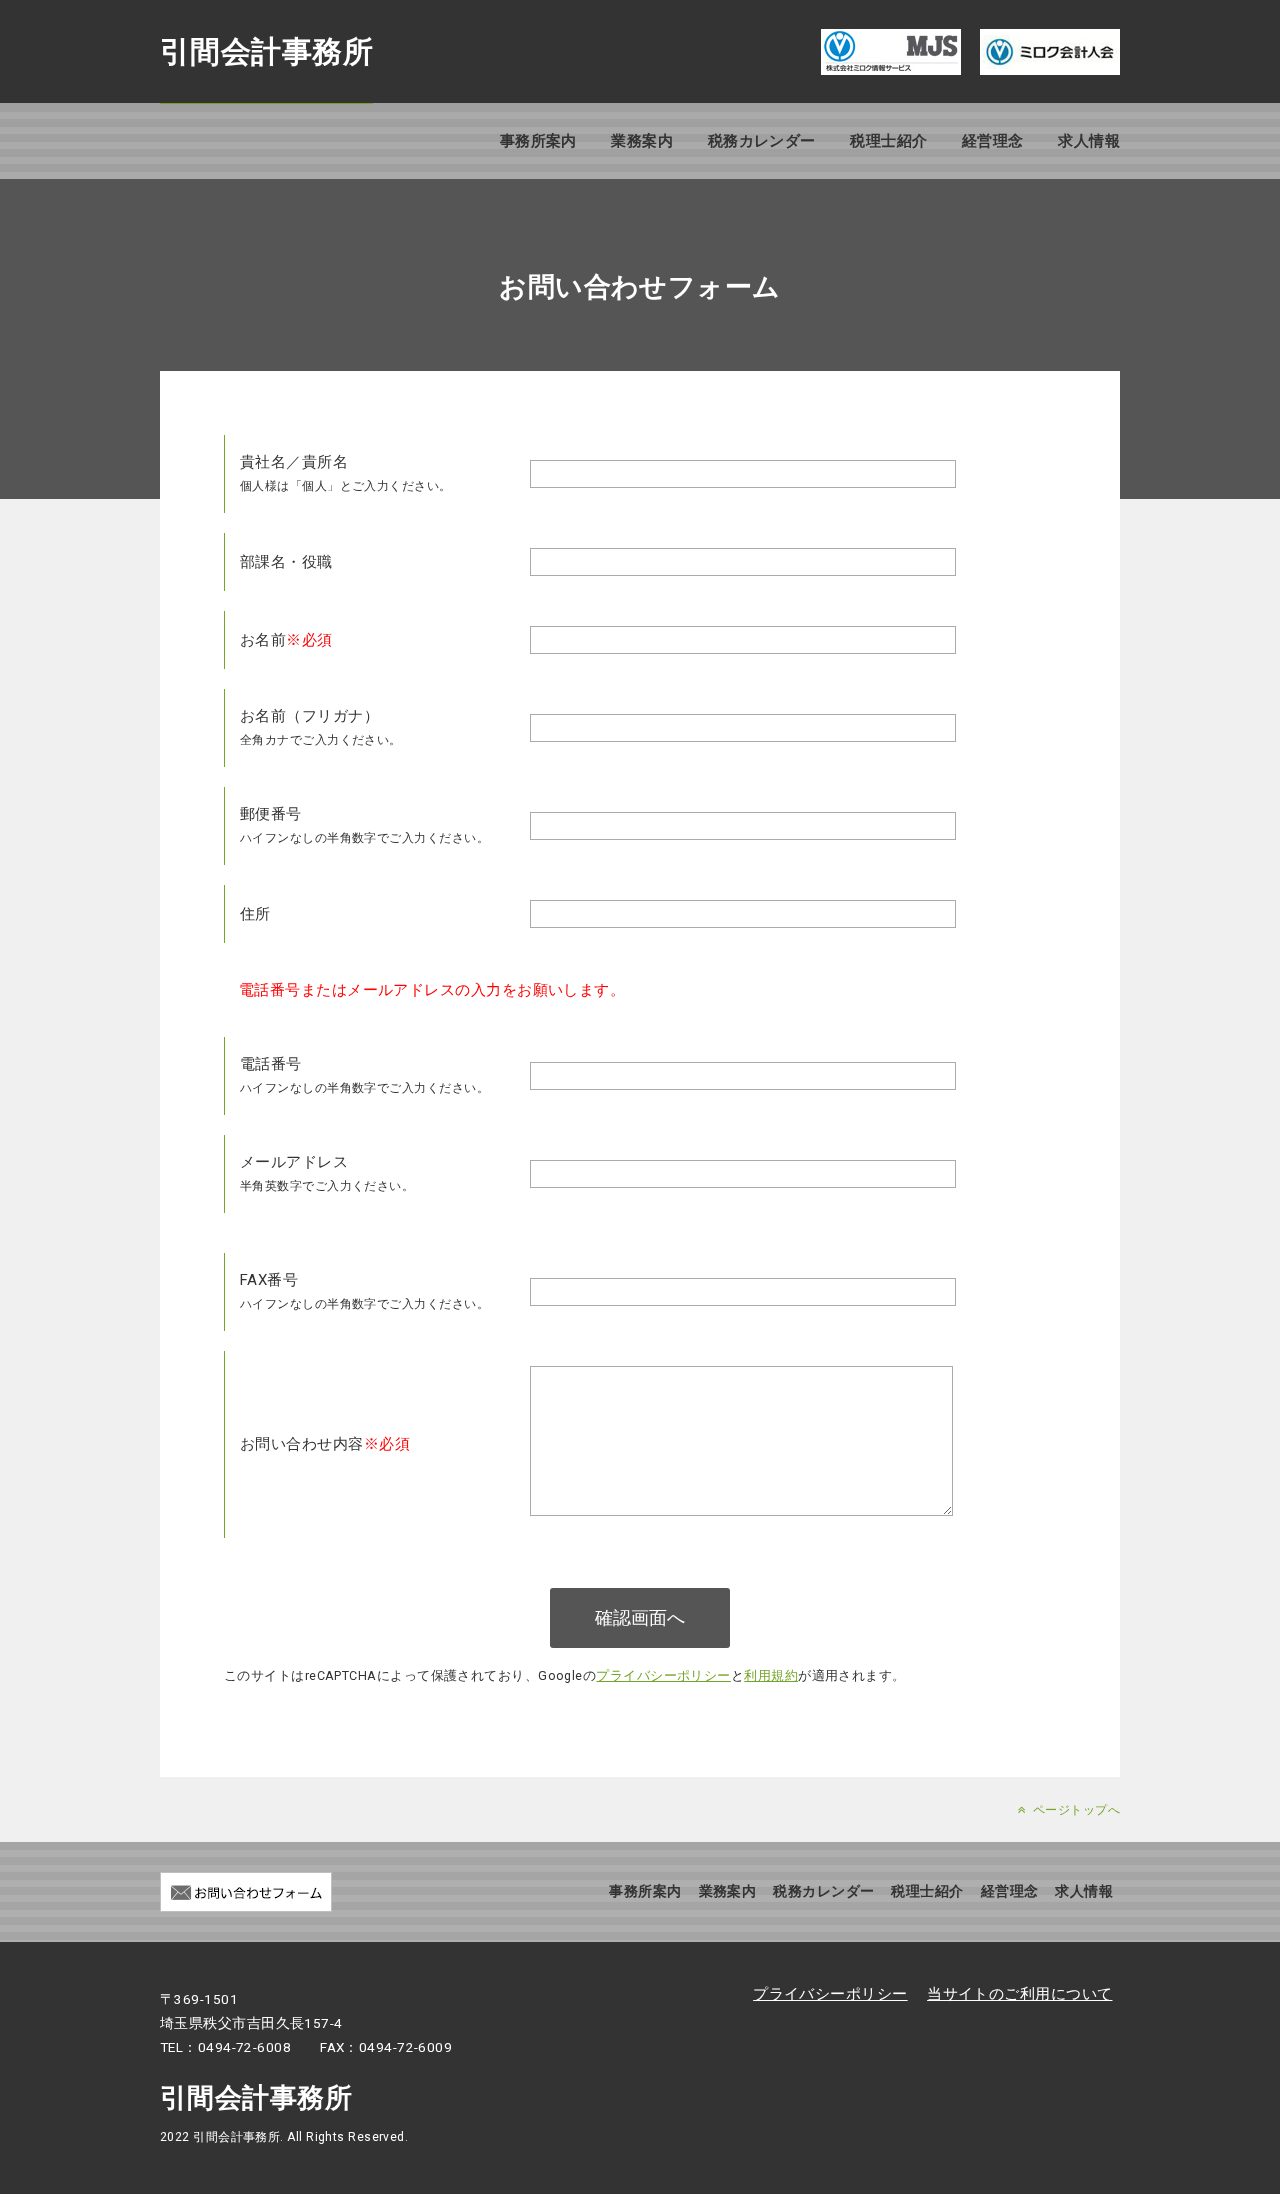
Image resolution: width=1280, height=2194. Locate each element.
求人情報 (1089, 141)
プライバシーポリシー (663, 1675)
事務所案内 (538, 141)
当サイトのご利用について (1019, 1994)
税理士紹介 (888, 141)
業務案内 (642, 141)
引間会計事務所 (266, 51)
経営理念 (993, 141)
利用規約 (771, 1675)
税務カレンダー (762, 141)
